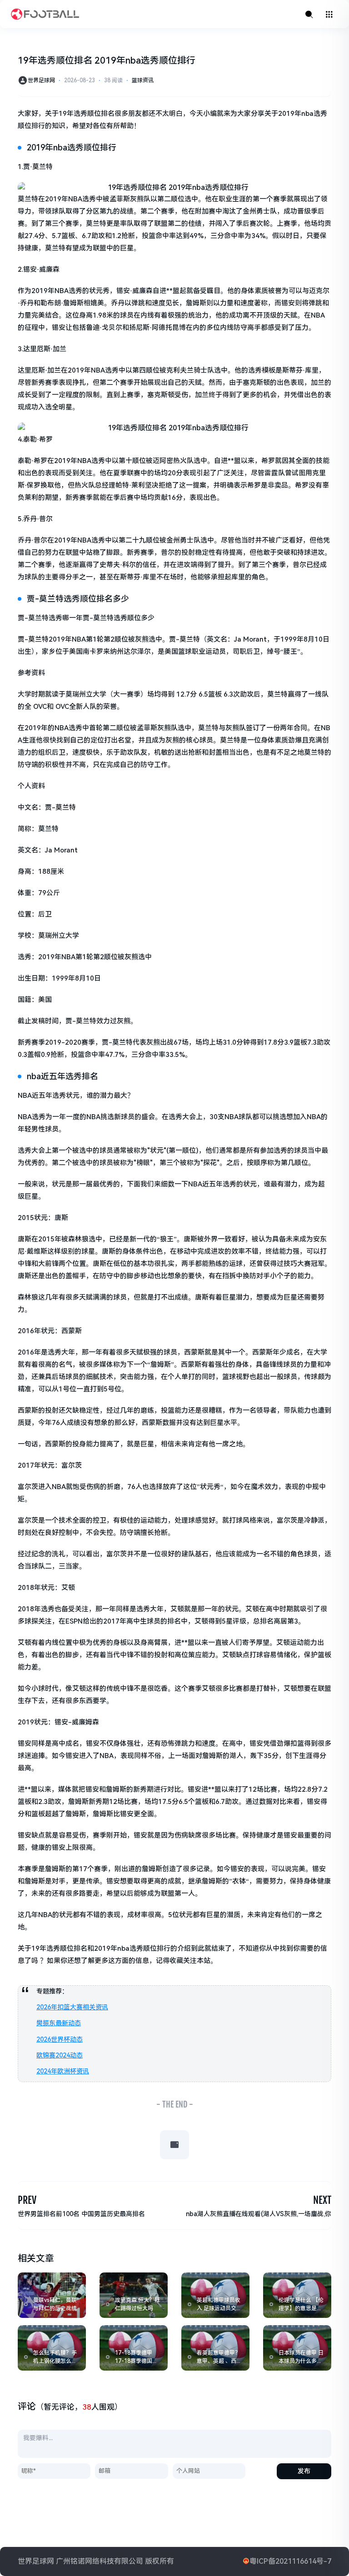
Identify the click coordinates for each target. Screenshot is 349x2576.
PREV (27, 2200)
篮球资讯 (143, 80)
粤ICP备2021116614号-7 (290, 2561)
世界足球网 (41, 80)
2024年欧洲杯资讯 (63, 2071)
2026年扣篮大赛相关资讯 (72, 2007)
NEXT (322, 2200)
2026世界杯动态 (60, 2039)
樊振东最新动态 (59, 2023)
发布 (304, 2471)
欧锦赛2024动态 (60, 2055)
